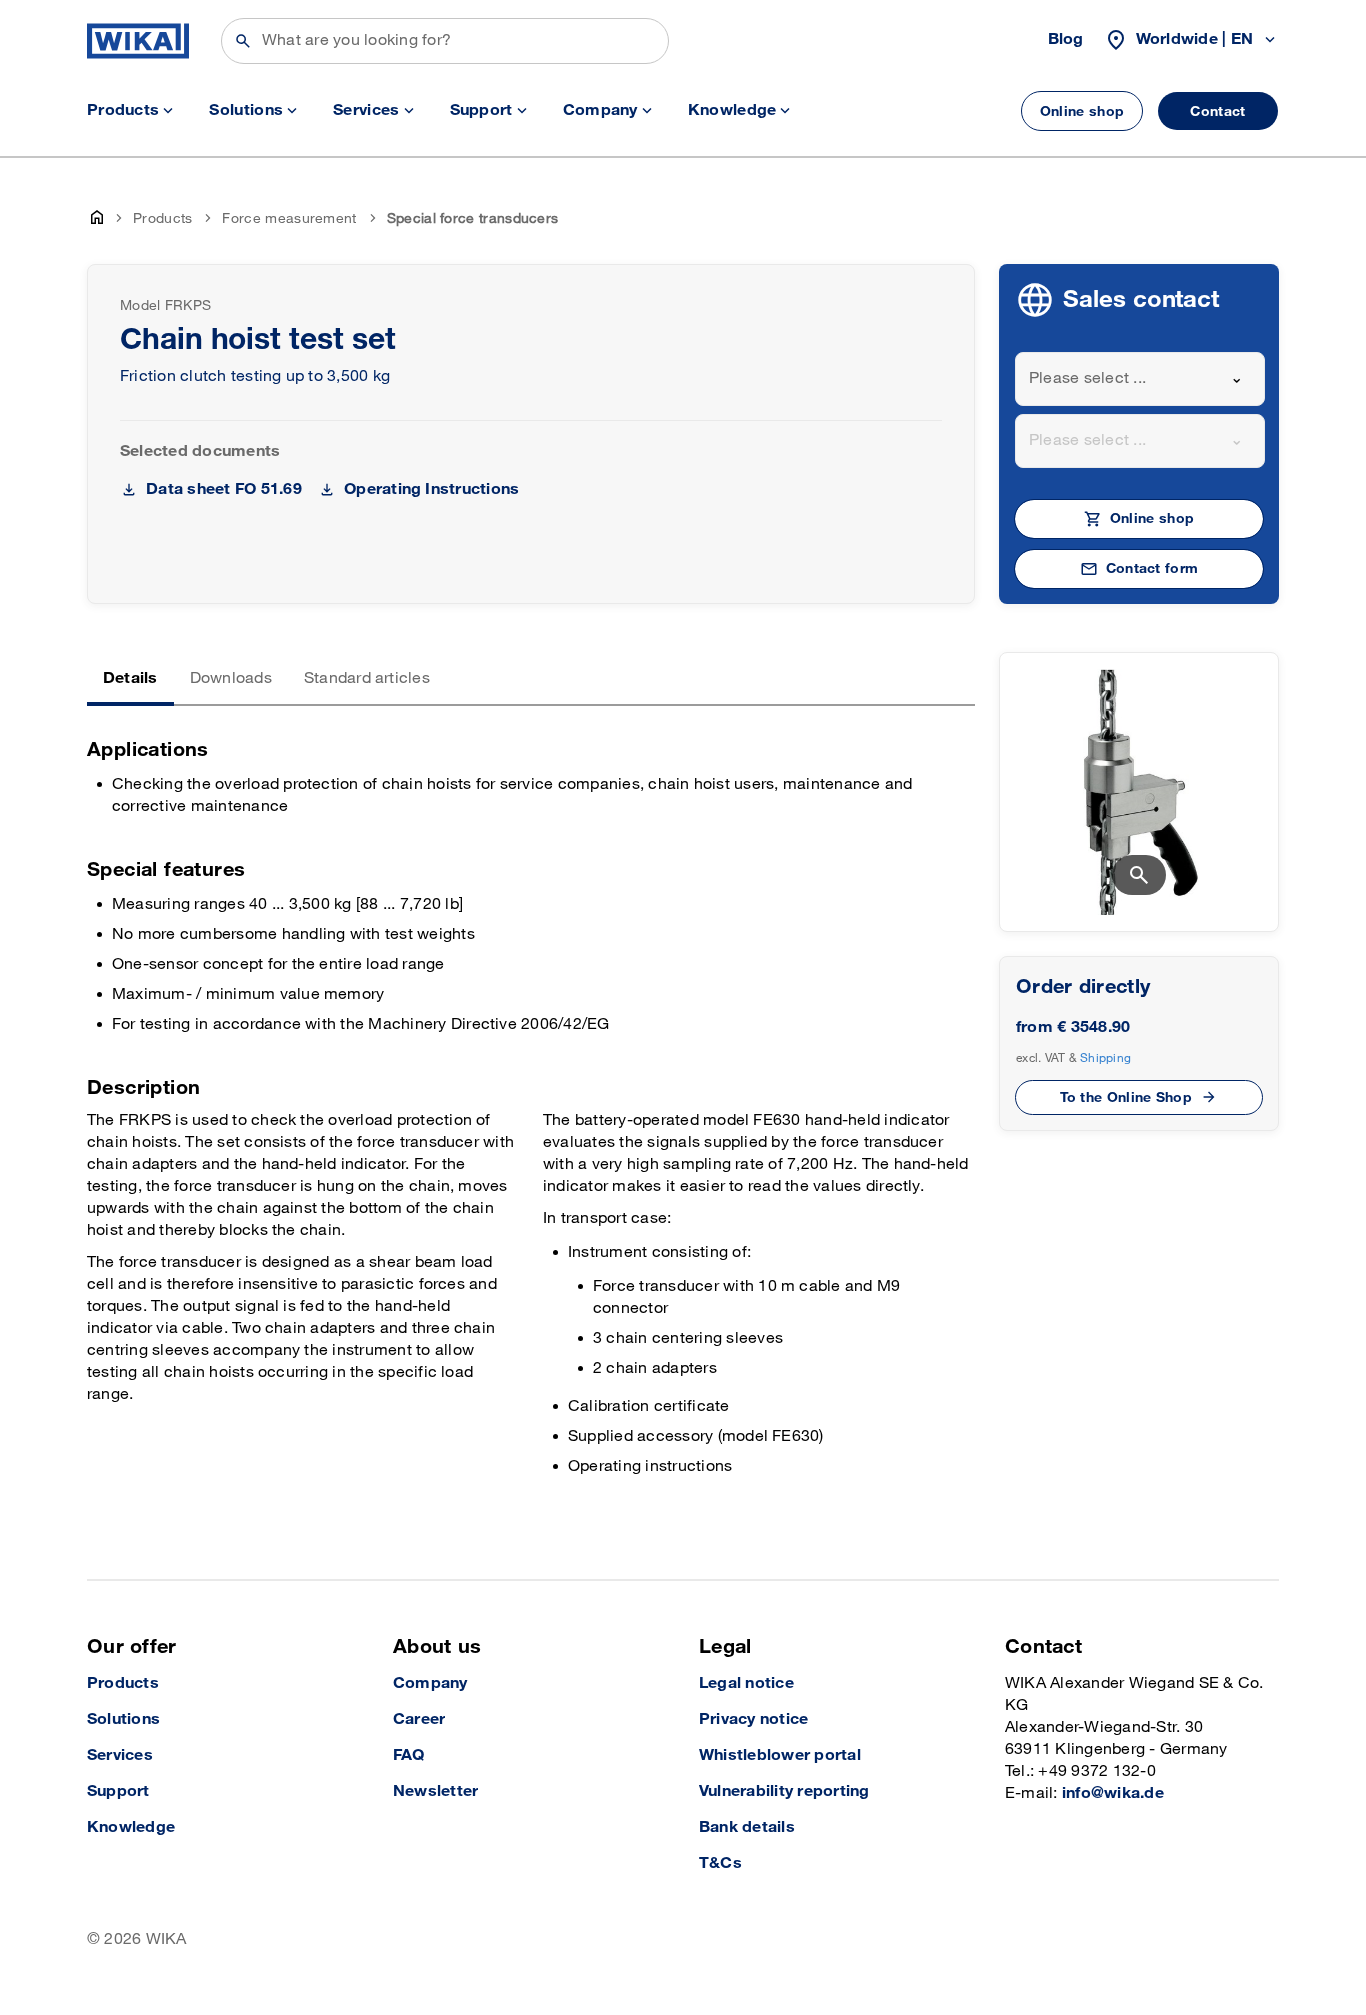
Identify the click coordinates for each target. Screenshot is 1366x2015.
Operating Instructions (431, 489)
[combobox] (1140, 379)
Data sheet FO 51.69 (224, 489)
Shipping (1105, 1058)
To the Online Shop (1126, 1097)
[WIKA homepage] (138, 41)
